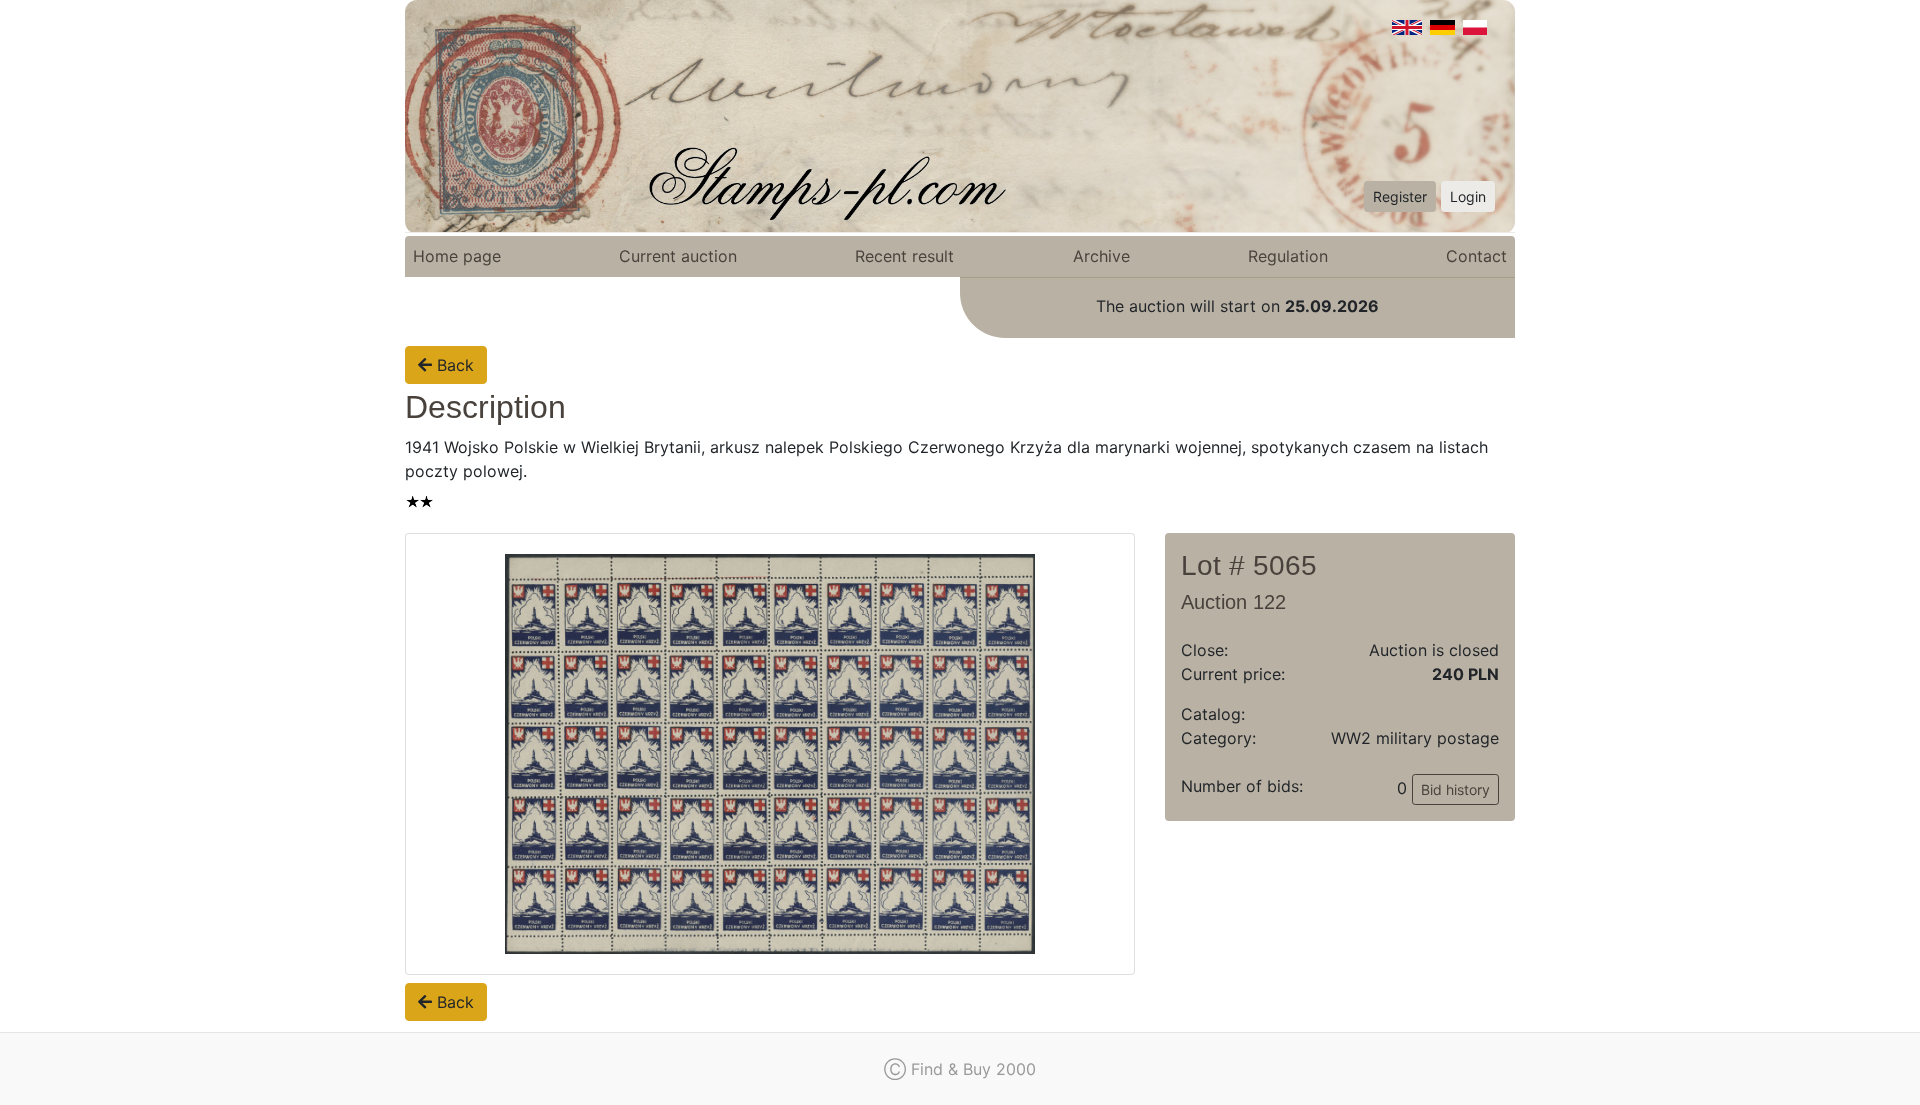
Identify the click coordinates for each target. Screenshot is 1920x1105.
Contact (1476, 256)
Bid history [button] (1455, 789)
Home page (457, 256)
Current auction (678, 256)
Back (453, 365)
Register (1400, 196)
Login (1468, 196)
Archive (1101, 256)
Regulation (1288, 256)
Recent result (904, 256)
